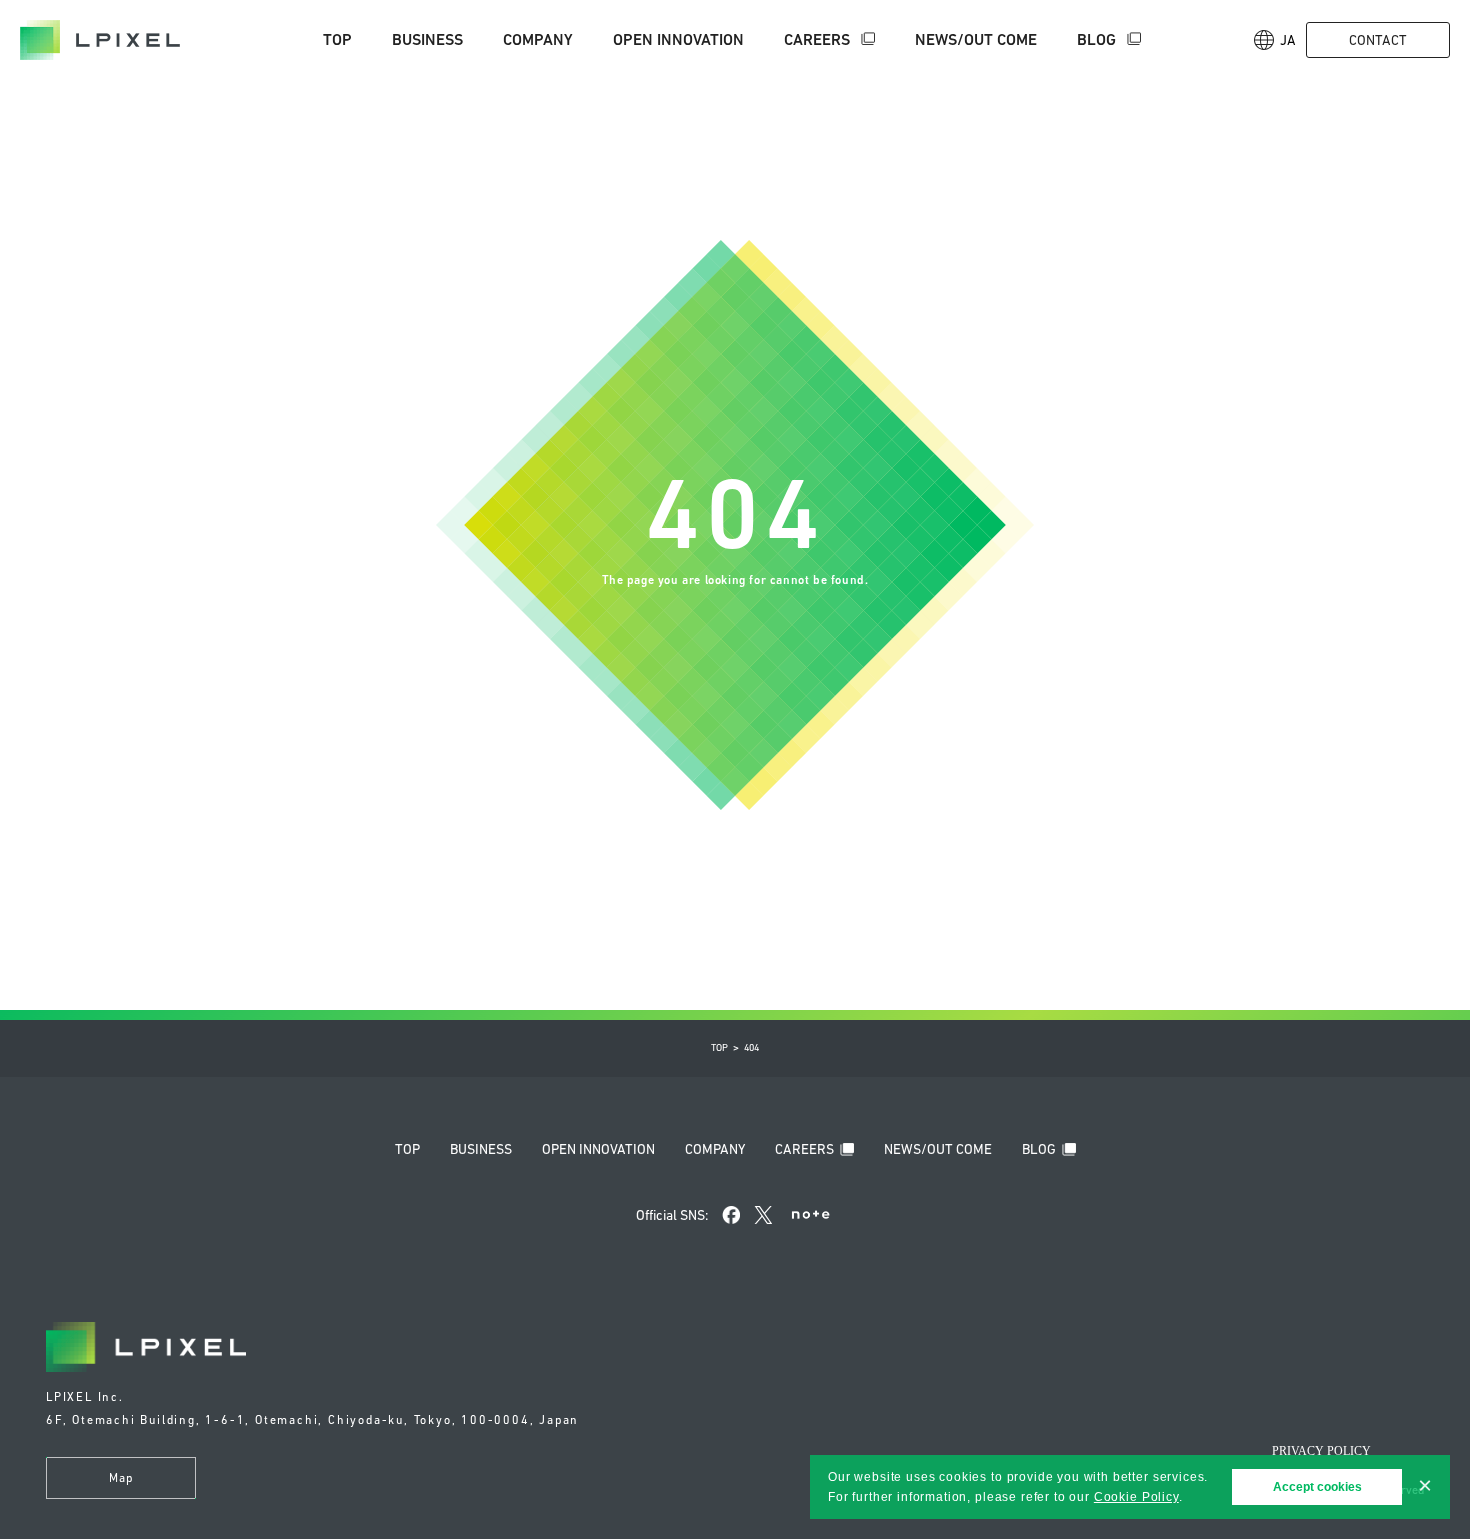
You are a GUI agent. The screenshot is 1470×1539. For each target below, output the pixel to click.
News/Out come (976, 39)
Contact (1378, 40)
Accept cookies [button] (1317, 1487)
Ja (1288, 40)
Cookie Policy (1136, 1497)
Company (538, 39)
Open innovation (678, 39)
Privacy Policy (1321, 1451)
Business (427, 39)
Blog (1098, 39)
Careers (819, 39)
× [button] (1425, 1486)
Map (121, 1478)
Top (337, 39)
